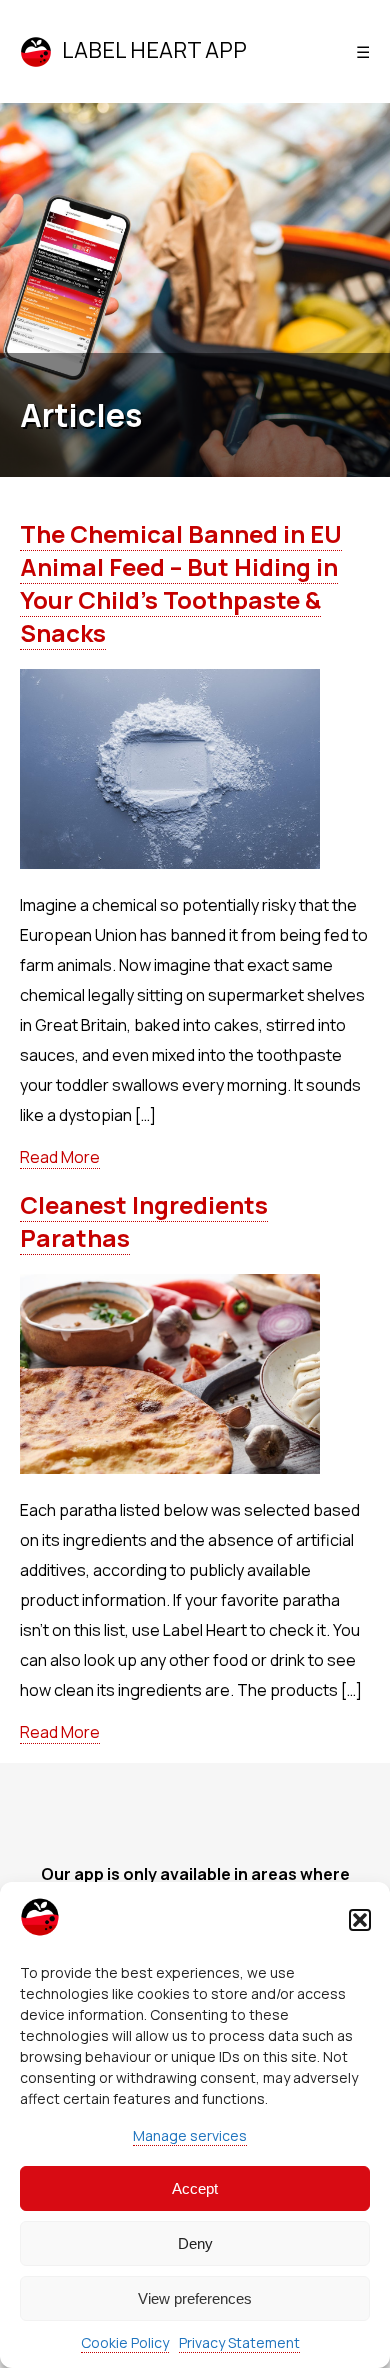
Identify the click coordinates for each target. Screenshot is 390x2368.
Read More (60, 1157)
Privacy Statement (239, 2342)
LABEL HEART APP (154, 50)
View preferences (195, 2298)
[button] (360, 1920)
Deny (195, 2243)
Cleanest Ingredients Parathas (144, 1221)
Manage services (190, 2135)
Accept (195, 2188)
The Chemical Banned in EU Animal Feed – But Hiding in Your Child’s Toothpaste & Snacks (181, 583)
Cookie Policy (125, 2342)
